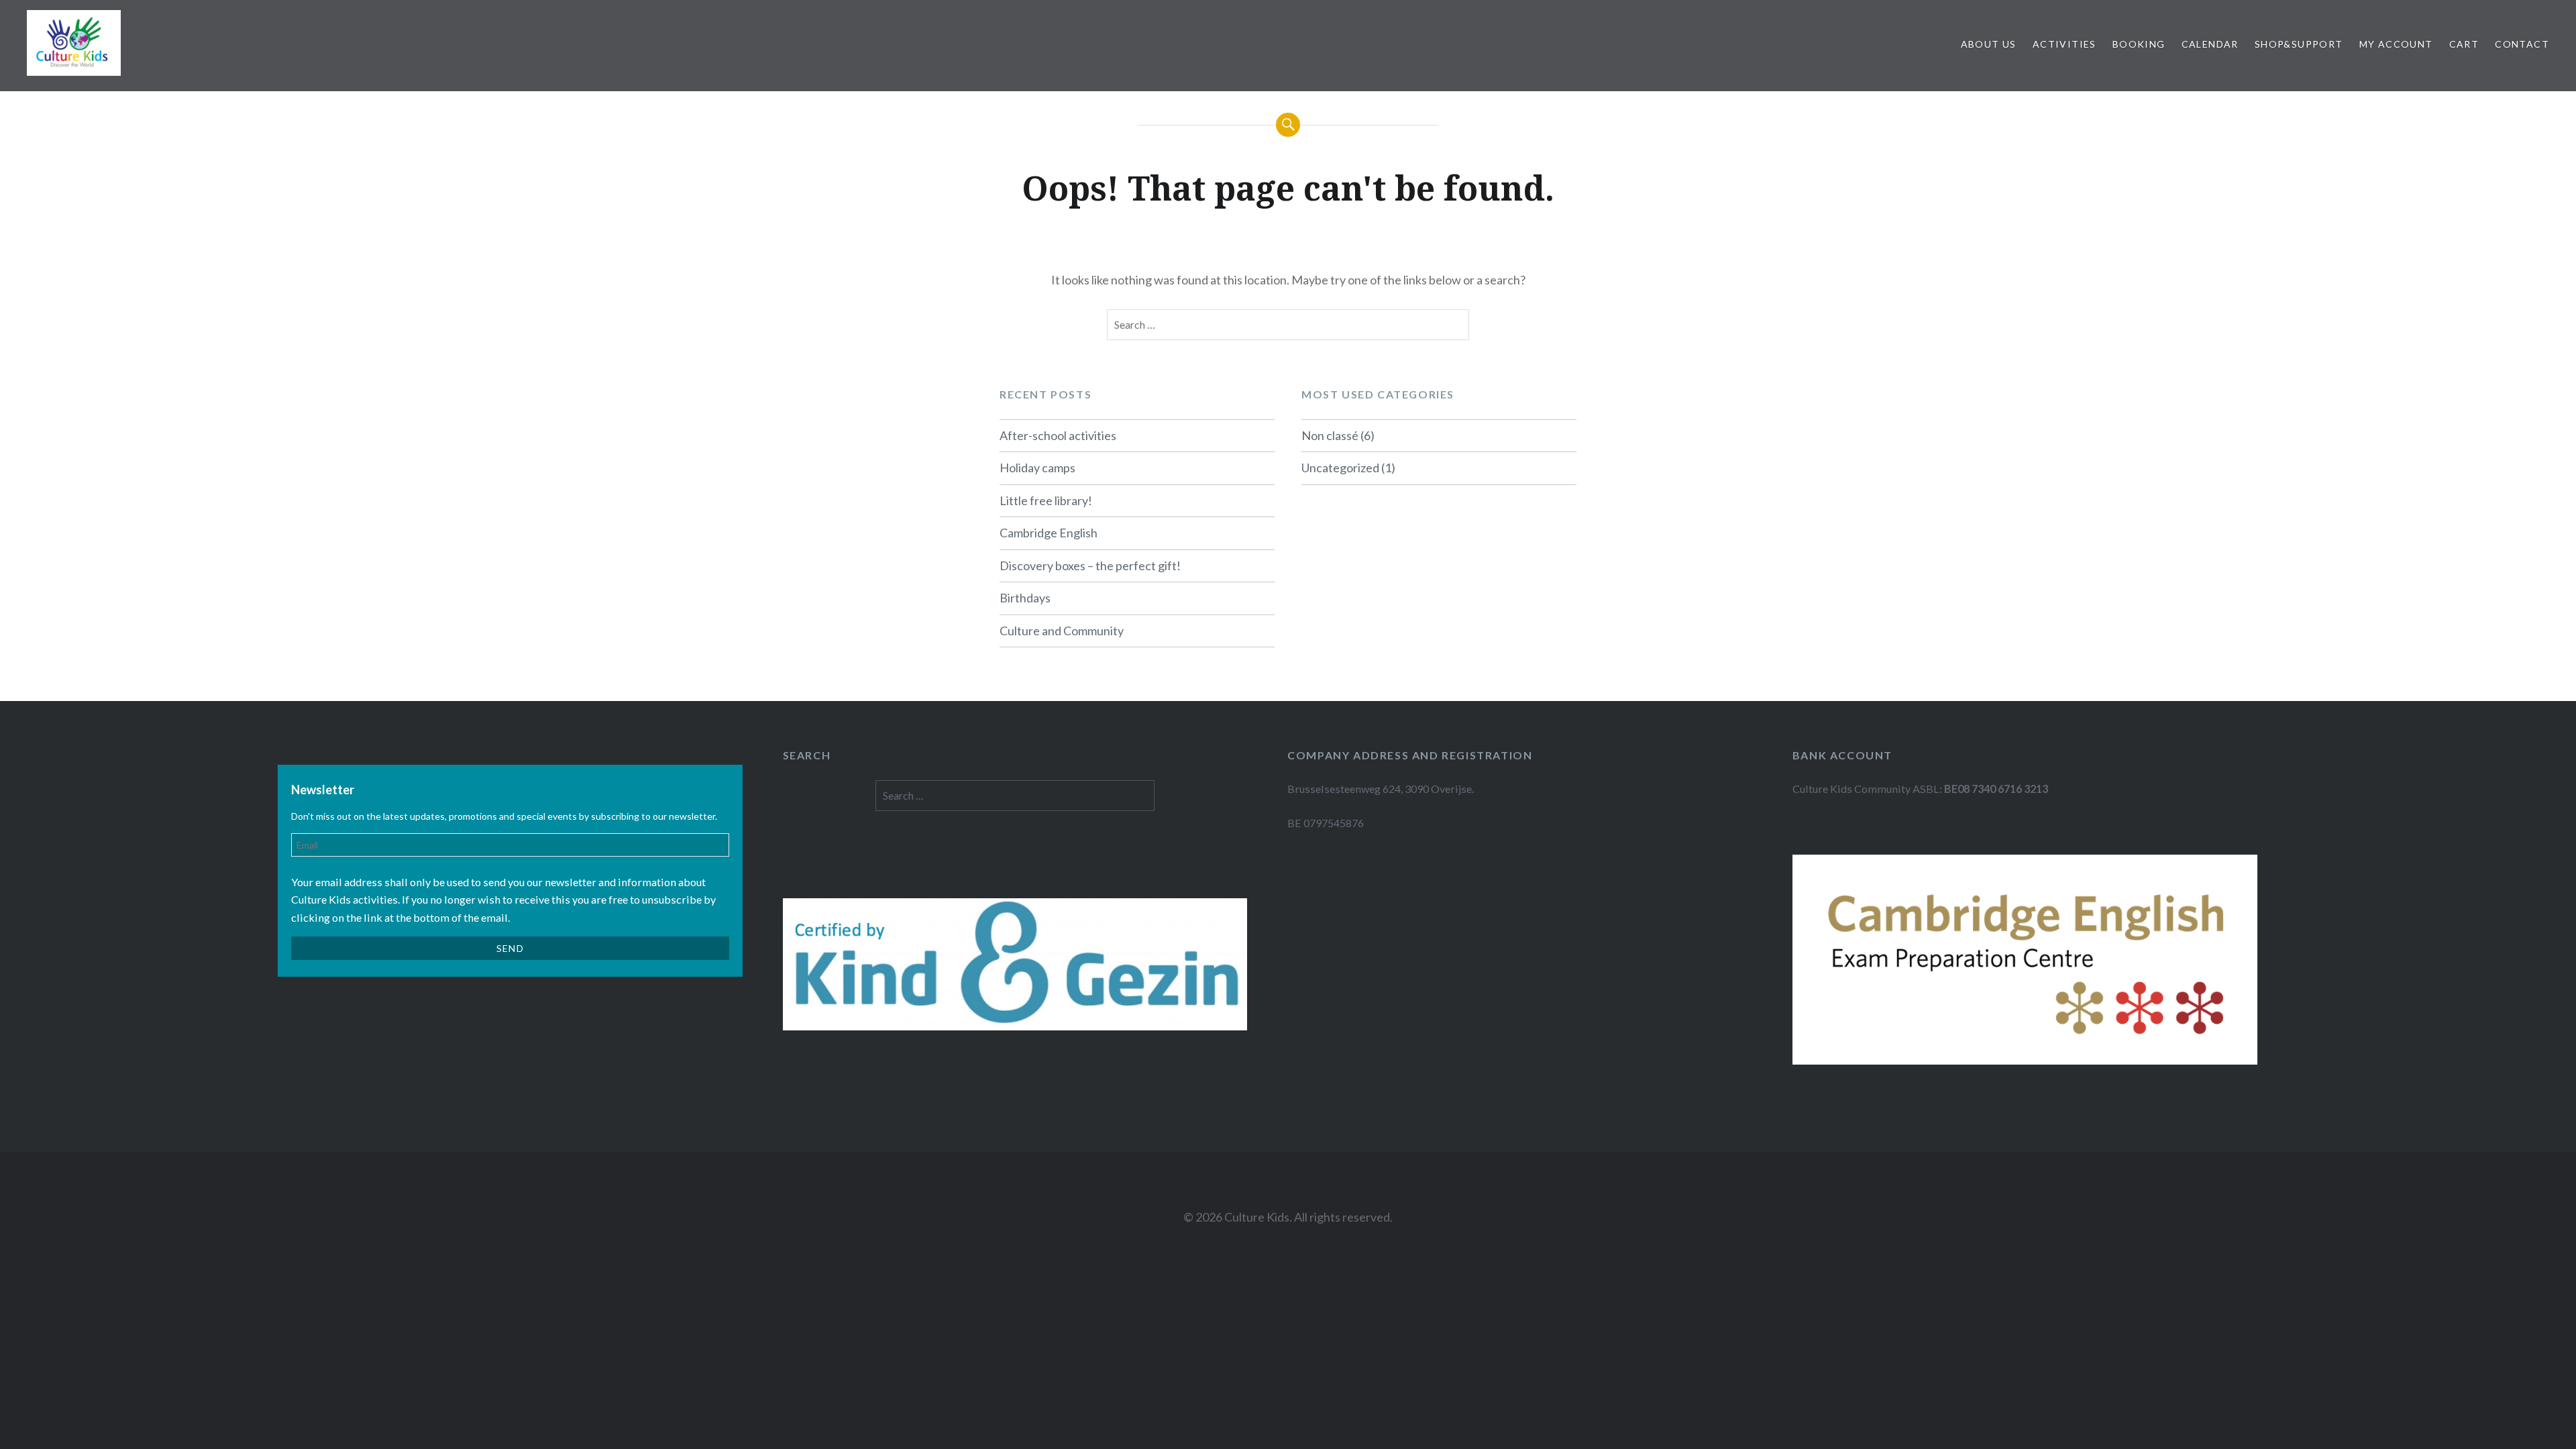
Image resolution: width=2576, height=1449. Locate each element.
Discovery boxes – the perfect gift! (1090, 566)
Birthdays (1025, 598)
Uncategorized (1340, 468)
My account (2396, 44)
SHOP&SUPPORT (2299, 44)
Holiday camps (1037, 468)
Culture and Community (1062, 631)
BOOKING (2139, 44)
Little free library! (1046, 500)
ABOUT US (1989, 44)
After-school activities (1058, 435)
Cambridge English (1049, 533)
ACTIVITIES (2064, 44)
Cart (2464, 44)
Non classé (1330, 435)
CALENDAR (2210, 44)
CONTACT (2522, 44)
